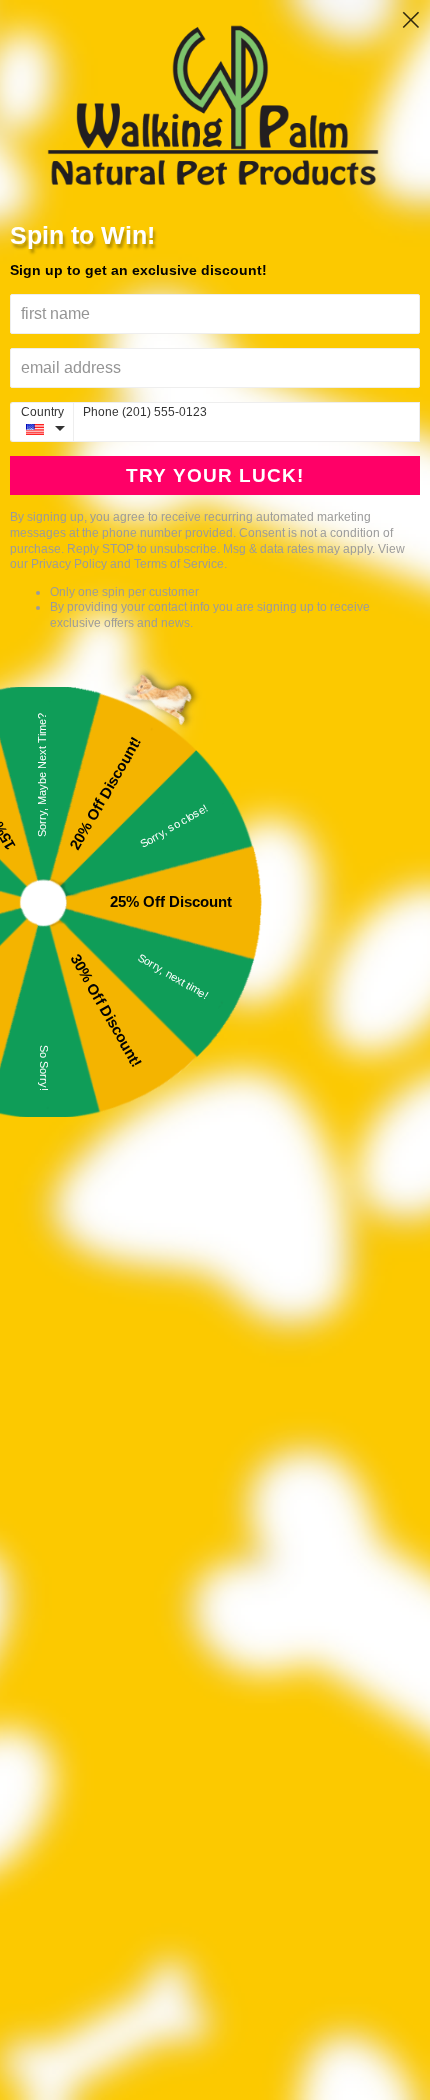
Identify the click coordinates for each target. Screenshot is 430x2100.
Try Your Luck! (215, 475)
